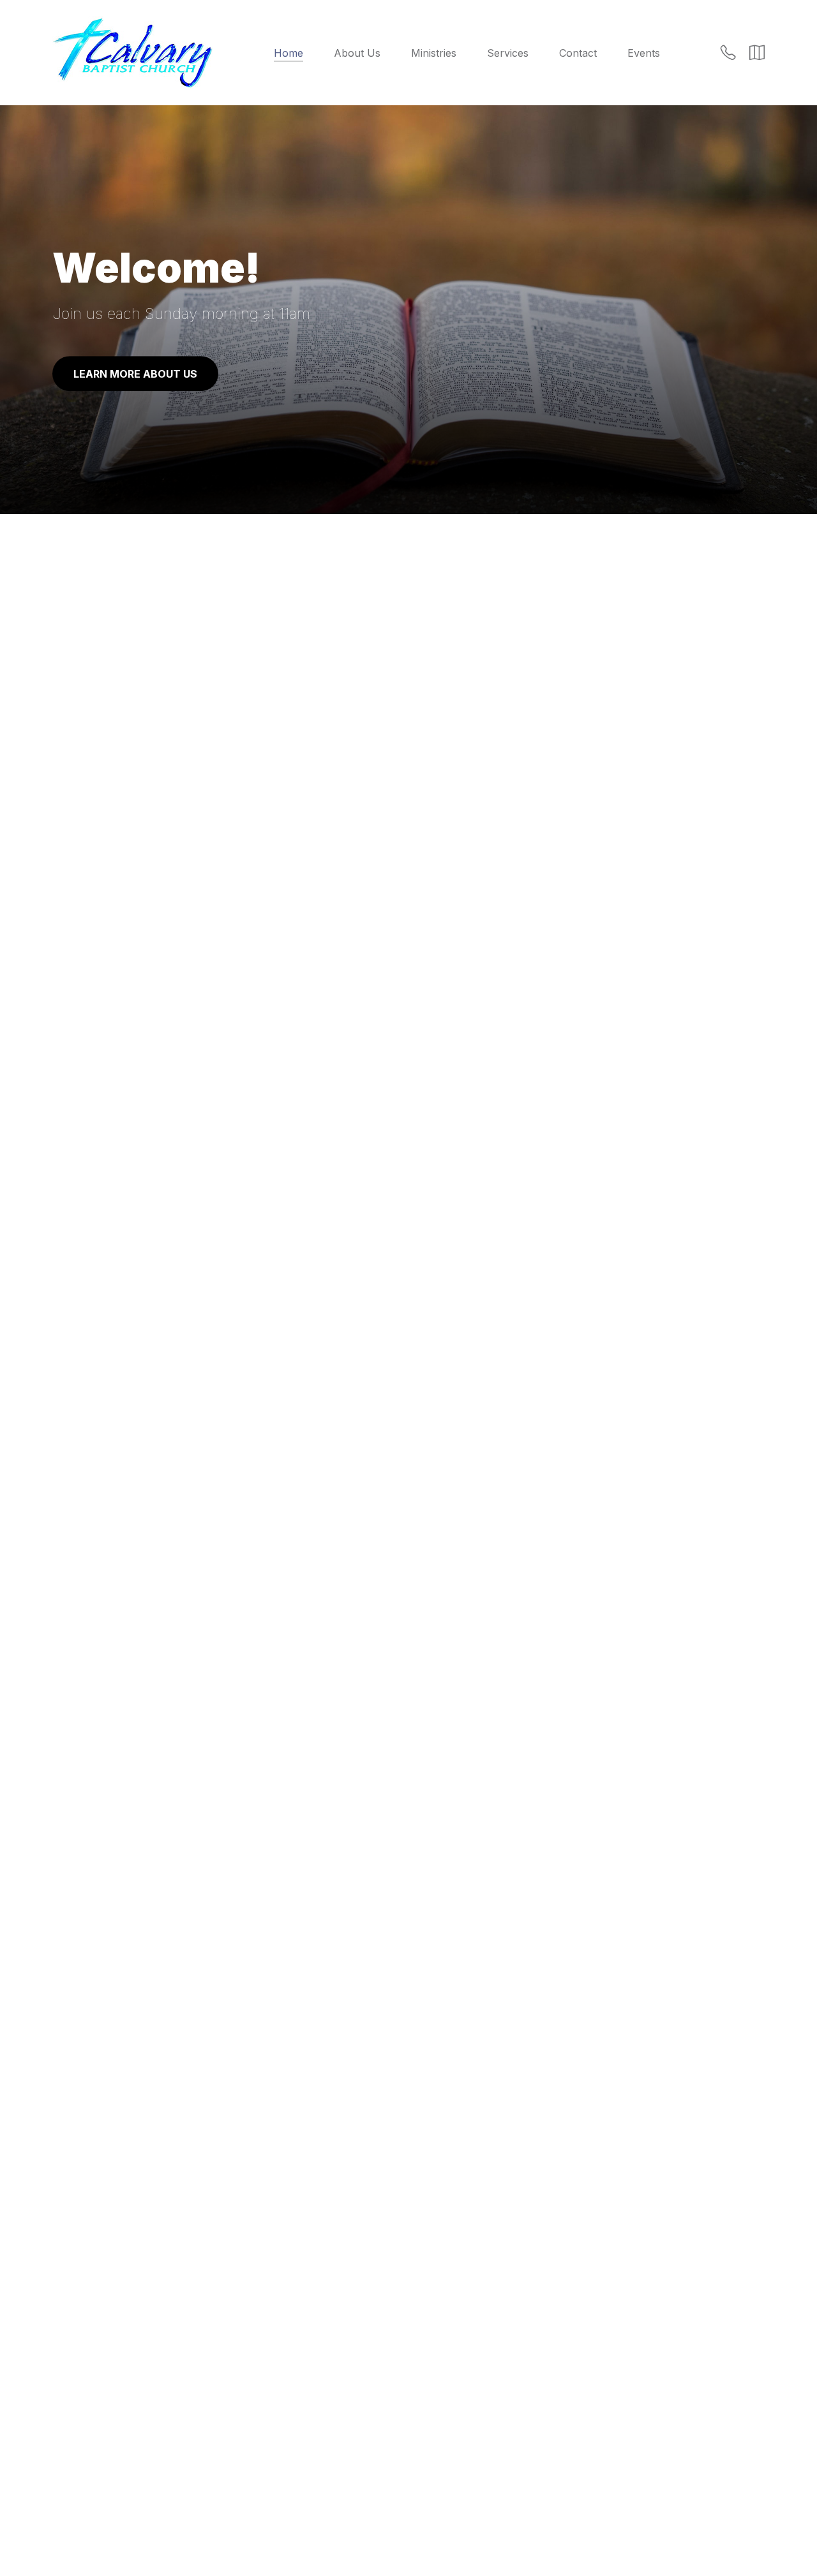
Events (644, 53)
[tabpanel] (408, 285)
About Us (357, 53)
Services (508, 53)
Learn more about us (135, 374)
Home (289, 53)
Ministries (434, 53)
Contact (578, 53)
